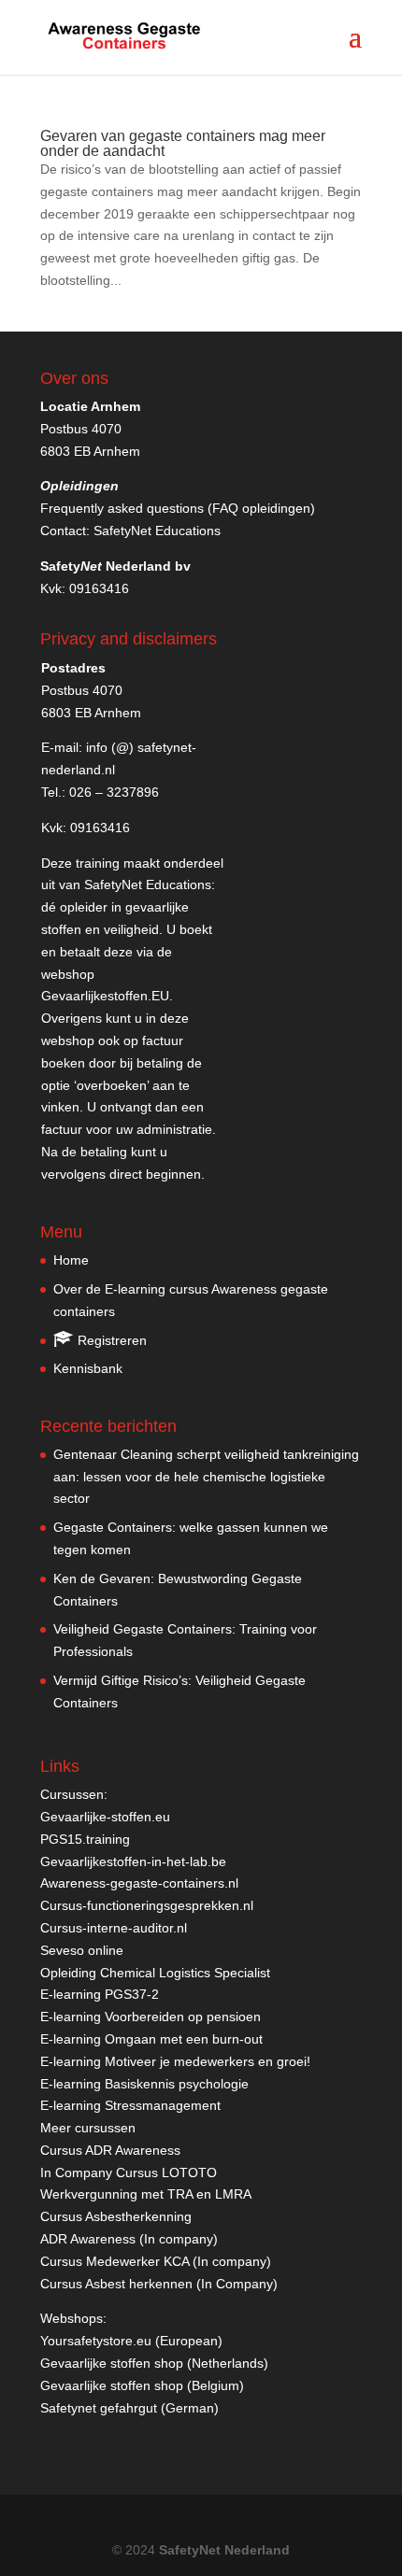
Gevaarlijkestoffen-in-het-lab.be (133, 1861)
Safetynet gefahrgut (99, 2408)
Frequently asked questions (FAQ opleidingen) (178, 508)
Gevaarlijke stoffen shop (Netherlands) (154, 2363)
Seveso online (82, 1950)
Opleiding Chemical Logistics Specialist (155, 1973)
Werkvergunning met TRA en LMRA (146, 2194)
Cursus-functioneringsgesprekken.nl (147, 1905)
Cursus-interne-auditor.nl (114, 1928)
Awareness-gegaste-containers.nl (139, 1883)
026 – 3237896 (114, 792)
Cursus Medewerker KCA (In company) (156, 2261)
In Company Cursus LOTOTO (129, 2173)
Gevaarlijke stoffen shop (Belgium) (142, 2385)
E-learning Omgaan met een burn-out (151, 2039)
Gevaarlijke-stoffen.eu (105, 1817)
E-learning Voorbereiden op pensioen (151, 2017)
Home (71, 1260)
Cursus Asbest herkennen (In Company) (159, 2284)
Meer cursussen (88, 2128)
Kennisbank (88, 1368)
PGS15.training (87, 1839)
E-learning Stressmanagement (130, 2105)
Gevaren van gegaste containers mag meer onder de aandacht (183, 143)
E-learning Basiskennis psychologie (144, 2084)
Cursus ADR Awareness (110, 2150)
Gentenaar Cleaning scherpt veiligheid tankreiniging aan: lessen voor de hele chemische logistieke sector (206, 1477)
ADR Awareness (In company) (129, 2239)
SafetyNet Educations (157, 531)
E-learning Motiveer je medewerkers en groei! (175, 2061)
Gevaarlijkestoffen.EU (105, 996)
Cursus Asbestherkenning (116, 2216)
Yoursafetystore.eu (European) (131, 2341)
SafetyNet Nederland (224, 2550)
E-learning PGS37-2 (100, 1994)
